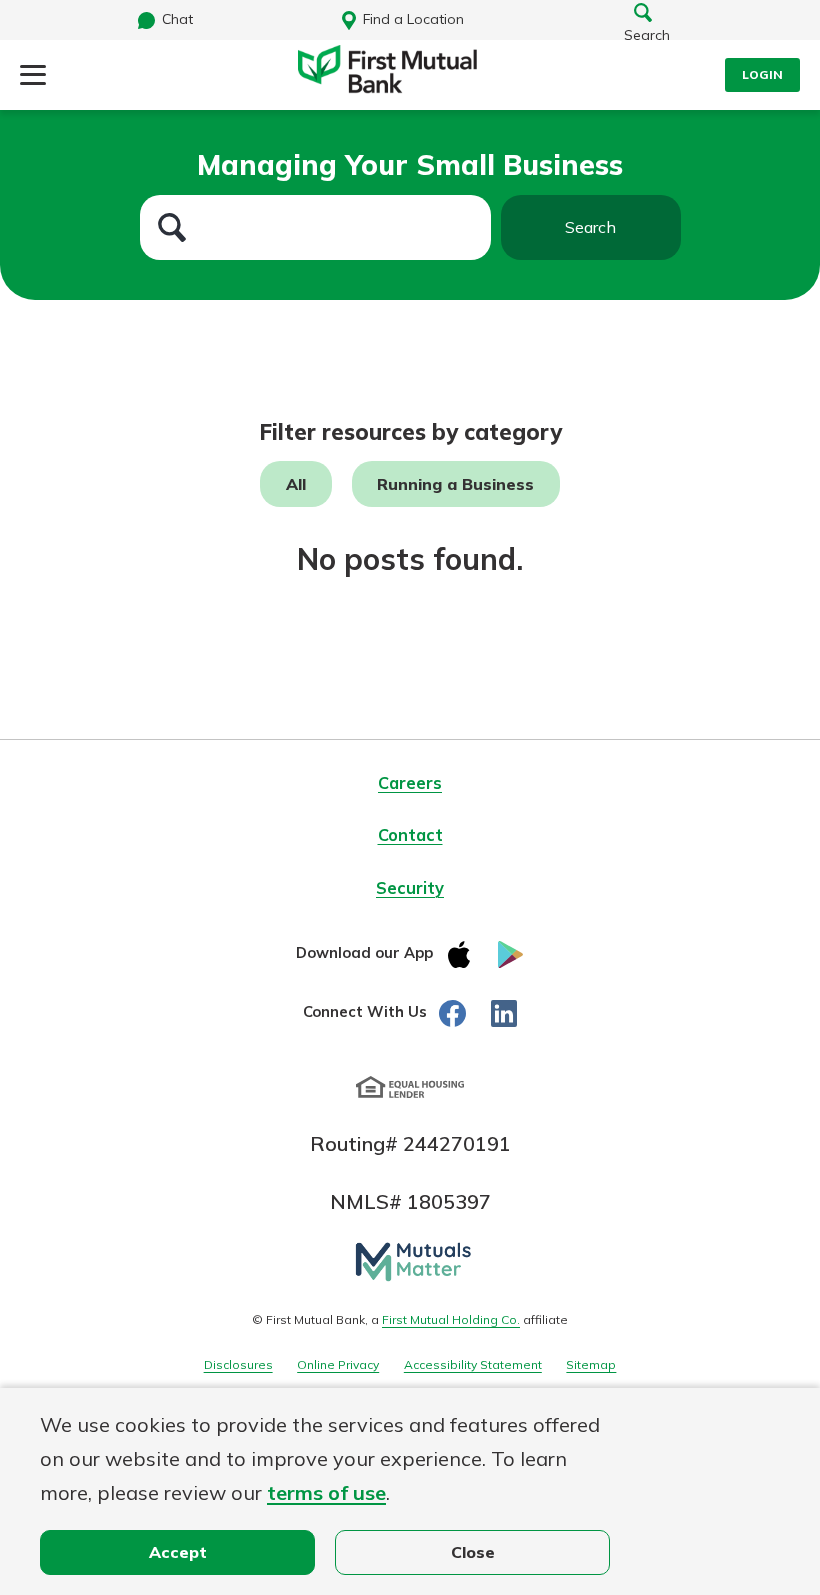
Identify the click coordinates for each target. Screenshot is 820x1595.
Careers (410, 783)
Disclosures (238, 1364)
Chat (177, 19)
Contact (410, 835)
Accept (178, 1552)
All (296, 484)
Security (410, 888)
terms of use (326, 1492)
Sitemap (591, 1364)
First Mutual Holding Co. (451, 1319)
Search (590, 227)
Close (473, 1552)
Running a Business (455, 484)
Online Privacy (338, 1364)
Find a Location (413, 19)
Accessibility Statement (473, 1364)
